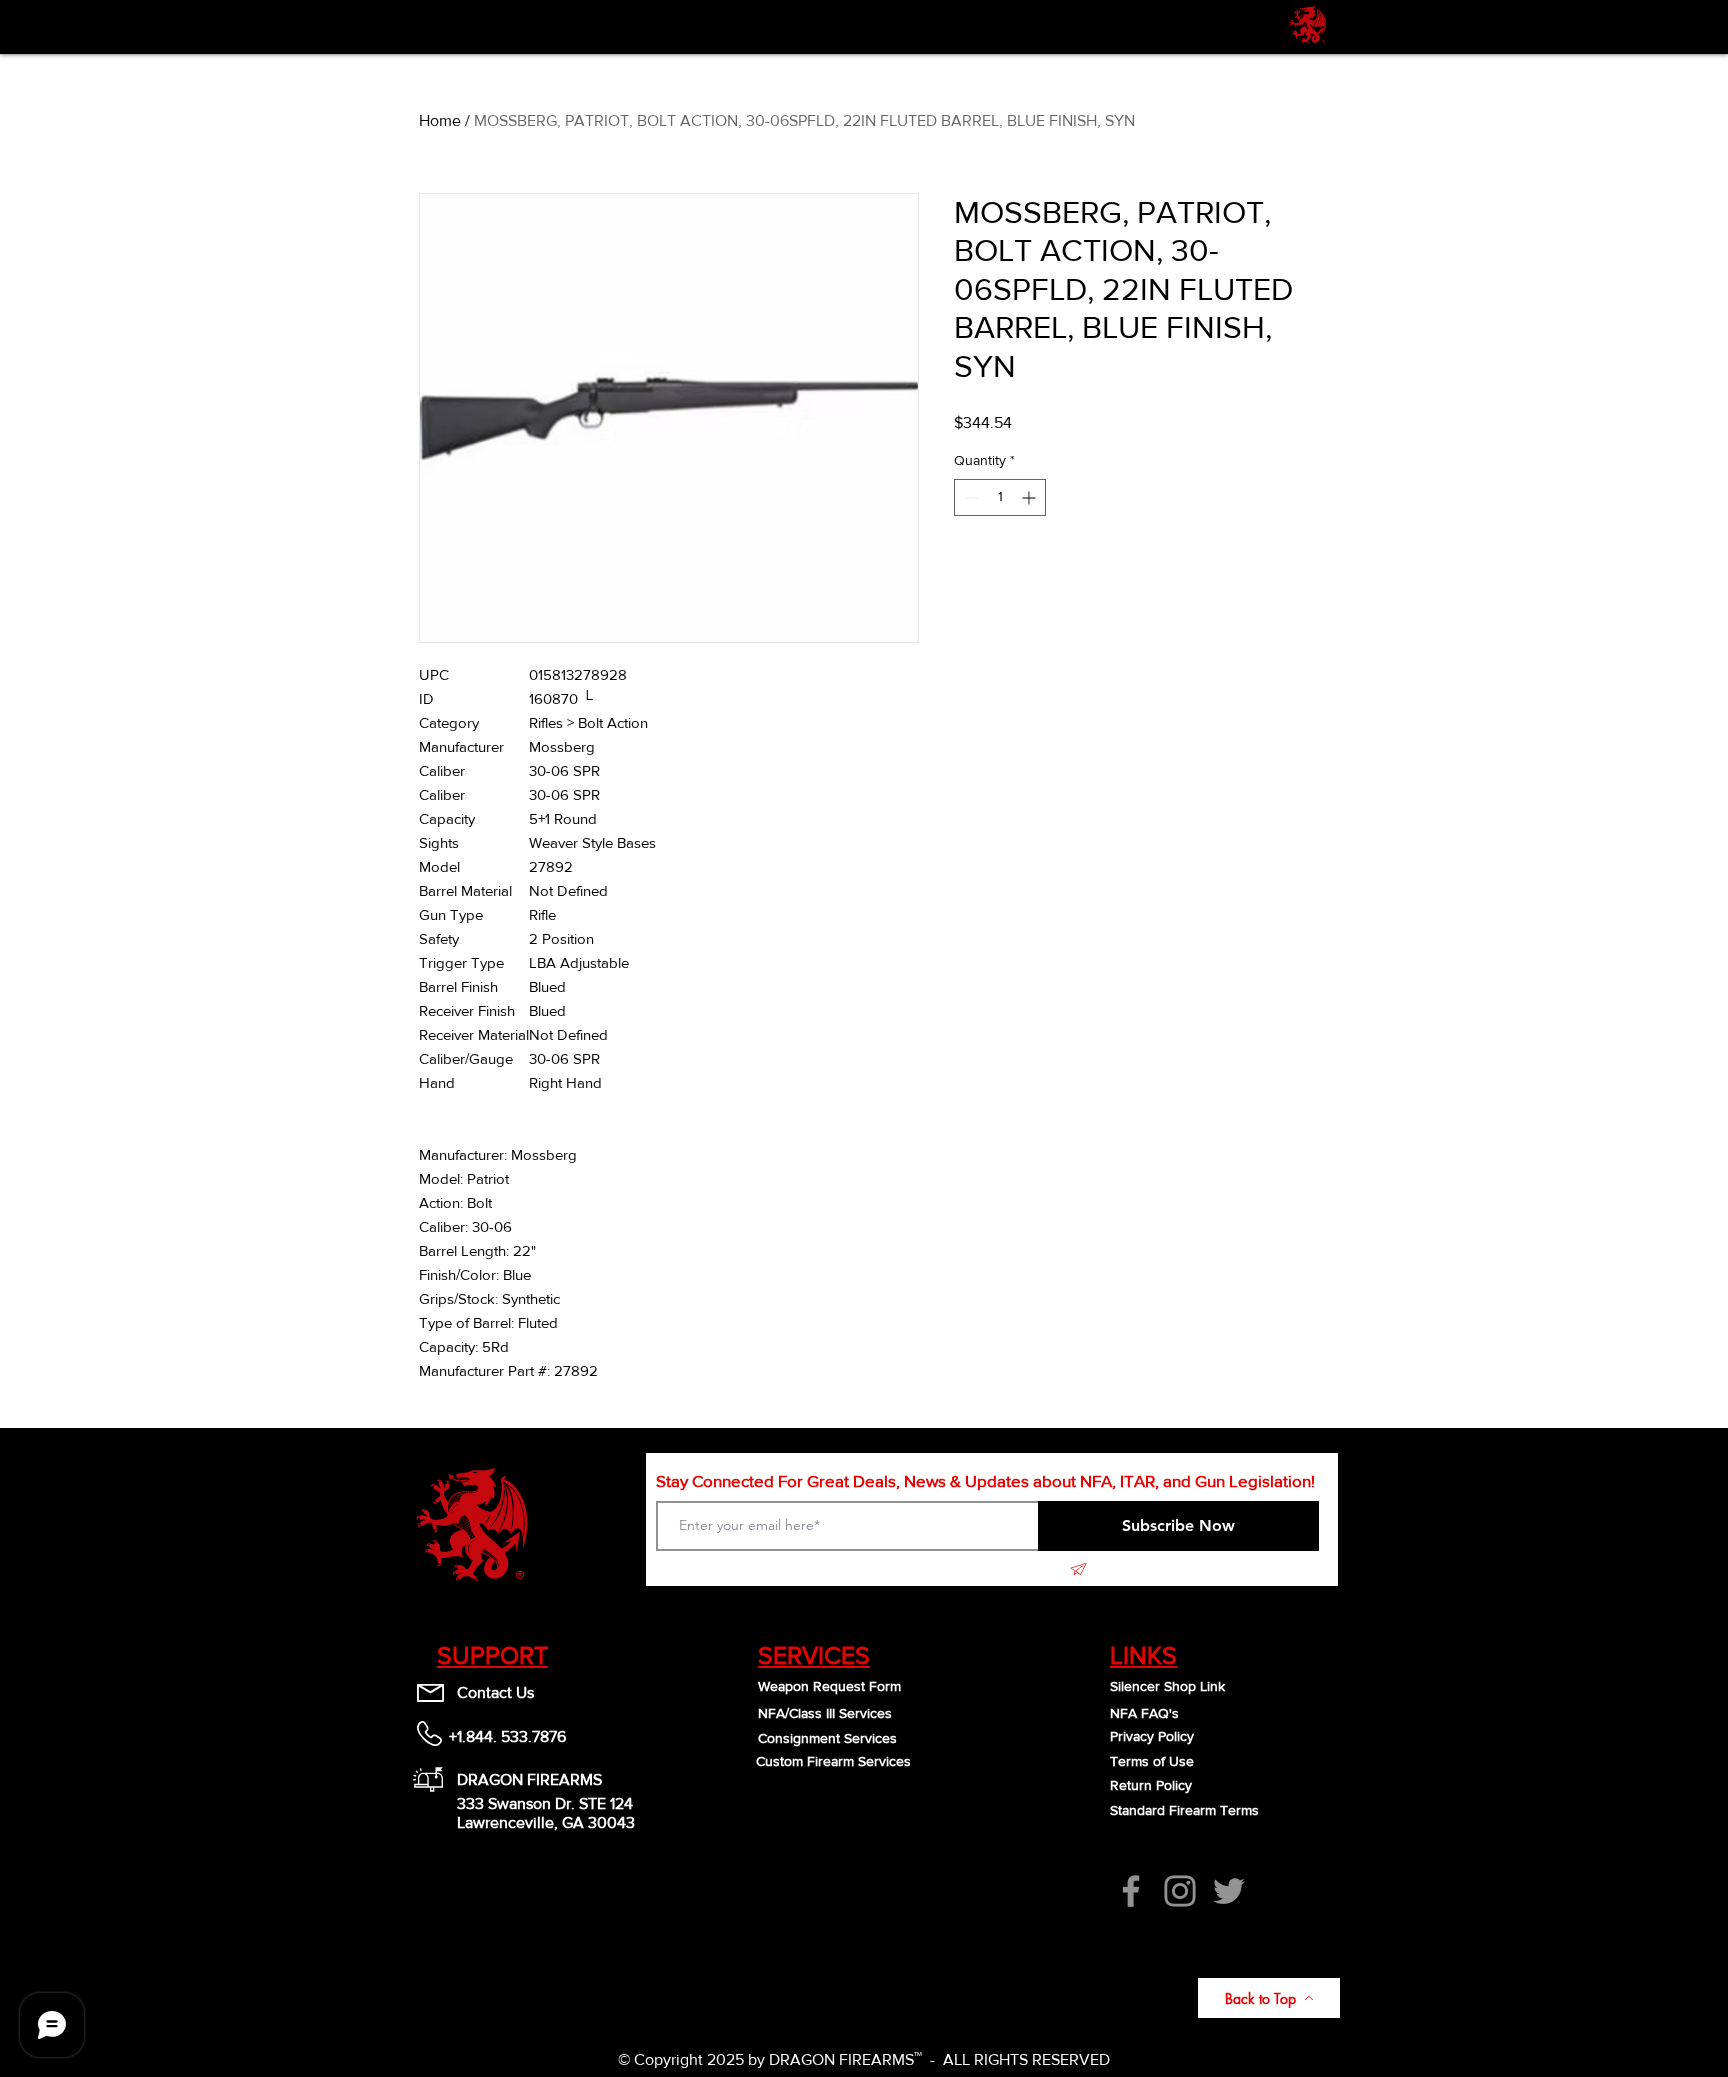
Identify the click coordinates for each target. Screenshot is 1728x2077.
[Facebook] (1131, 1891)
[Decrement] (969, 497)
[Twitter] (1229, 1891)
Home (440, 120)
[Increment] (1030, 497)
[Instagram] (1180, 1891)
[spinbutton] (1000, 497)
